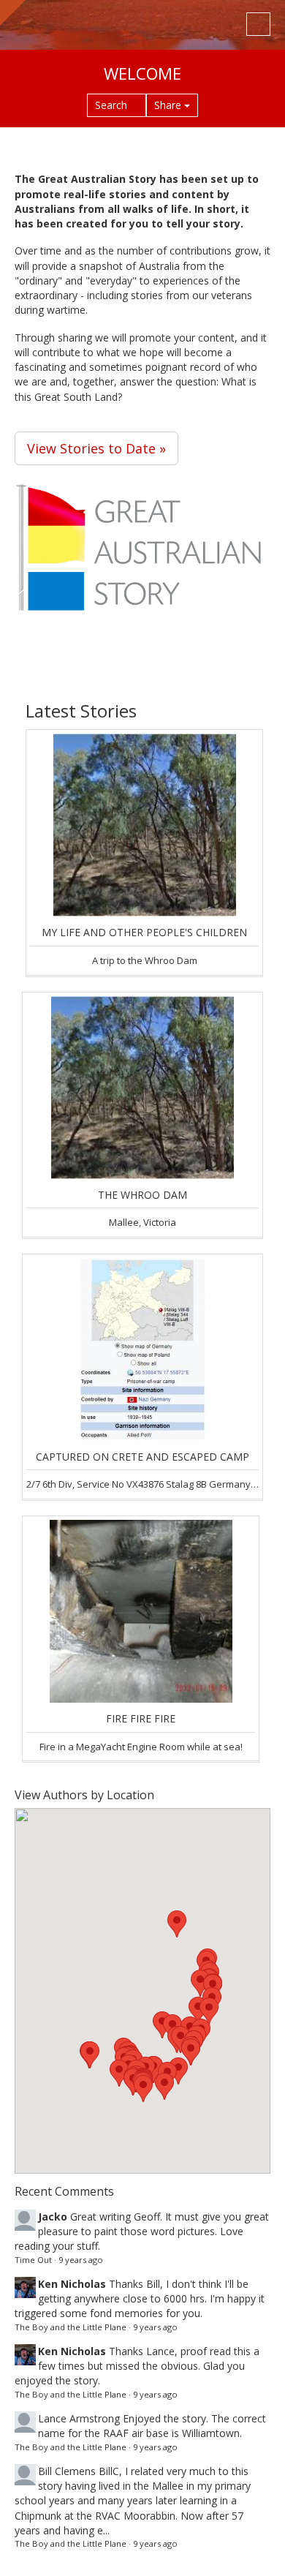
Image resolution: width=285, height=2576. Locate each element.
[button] (164, 2086)
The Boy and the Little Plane (71, 2327)
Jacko (53, 2217)
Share (169, 105)
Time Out (33, 2260)
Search (113, 105)
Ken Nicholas (72, 2284)
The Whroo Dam (142, 1195)
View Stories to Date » (96, 448)
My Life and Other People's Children (144, 932)
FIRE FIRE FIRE (141, 1718)
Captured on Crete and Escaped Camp (142, 1457)
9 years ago (81, 2260)
